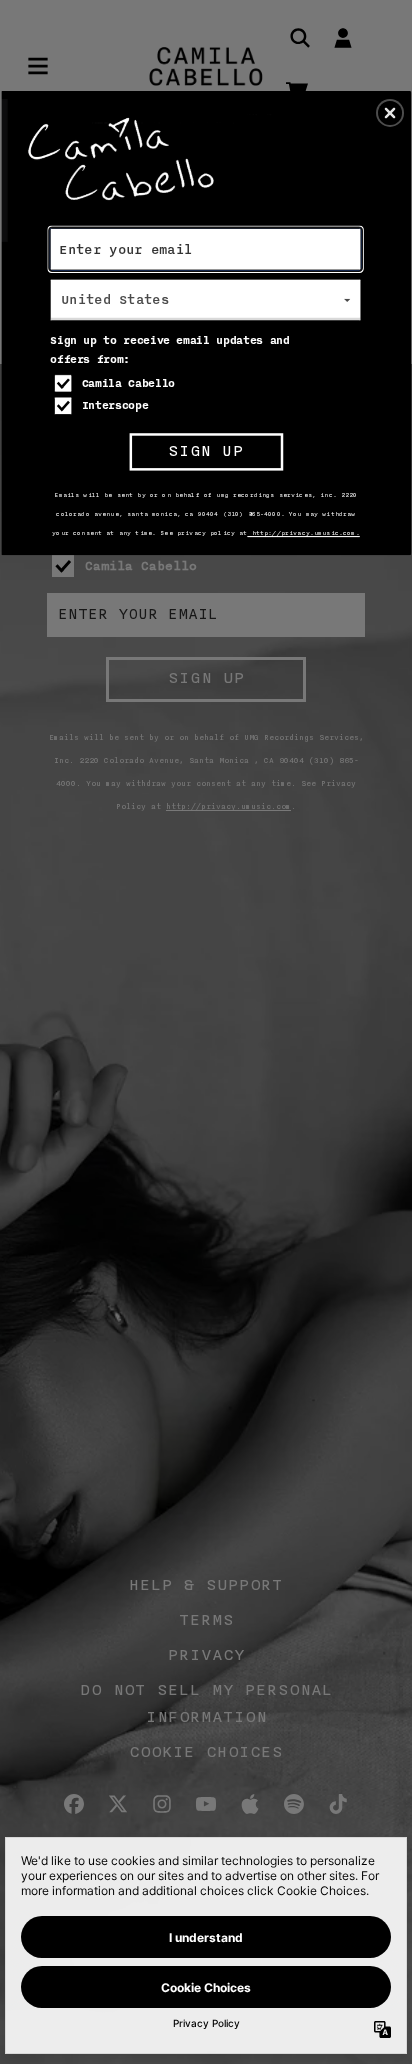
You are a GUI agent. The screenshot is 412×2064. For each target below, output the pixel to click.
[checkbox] (207, 383)
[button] (390, 113)
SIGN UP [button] (206, 451)
